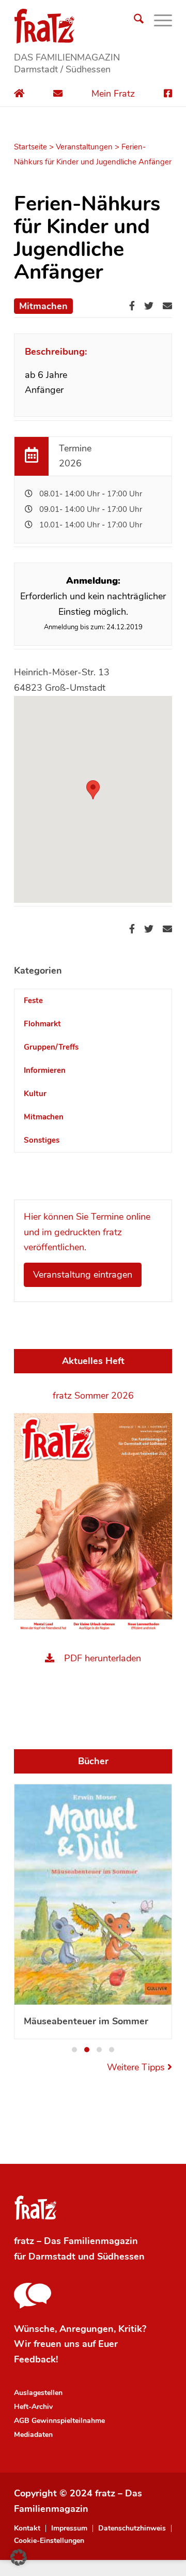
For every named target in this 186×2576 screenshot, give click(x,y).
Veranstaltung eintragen (83, 1275)
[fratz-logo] (93, 26)
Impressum (69, 2528)
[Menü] (158, 21)
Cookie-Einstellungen (49, 2541)
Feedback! (36, 2359)
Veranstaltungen (84, 147)
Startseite (30, 147)
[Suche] (134, 21)
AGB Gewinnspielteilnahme (59, 2421)
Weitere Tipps (137, 2067)
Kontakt (27, 2528)
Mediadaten (33, 2435)
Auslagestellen (38, 2393)
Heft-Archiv (33, 2407)
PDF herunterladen (103, 1658)
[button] (93, 790)
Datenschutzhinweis (132, 2528)
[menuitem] (134, 21)
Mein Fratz (113, 94)
